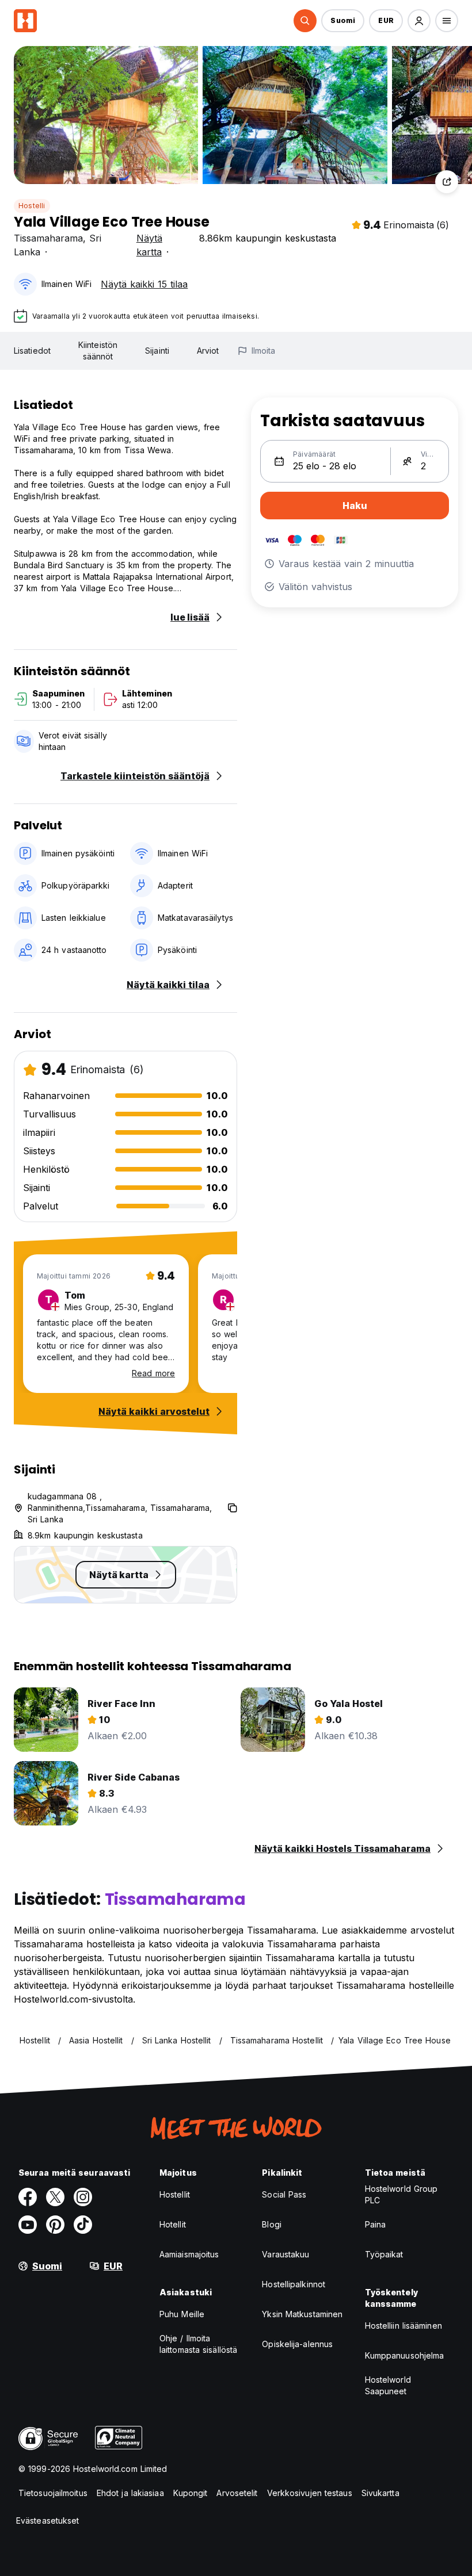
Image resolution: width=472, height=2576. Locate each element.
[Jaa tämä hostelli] (447, 182)
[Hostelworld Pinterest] (55, 2225)
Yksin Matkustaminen (302, 2314)
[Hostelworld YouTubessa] (28, 2225)
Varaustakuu (286, 2254)
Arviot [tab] (208, 351)
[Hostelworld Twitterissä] (55, 2197)
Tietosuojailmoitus (53, 2493)
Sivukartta (380, 2493)
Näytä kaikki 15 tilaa (144, 284)
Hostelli (32, 206)
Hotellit (173, 2224)
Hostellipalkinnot (294, 2284)
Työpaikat (384, 2254)
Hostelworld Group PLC (401, 2194)
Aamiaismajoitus (189, 2254)
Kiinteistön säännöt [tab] (98, 351)
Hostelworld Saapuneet (388, 2385)
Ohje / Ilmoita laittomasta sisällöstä (198, 2344)
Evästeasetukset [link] (48, 2521)
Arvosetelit (237, 2493)
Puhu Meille (182, 2314)
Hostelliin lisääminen (404, 2326)
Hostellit (175, 2194)
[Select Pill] (305, 21)
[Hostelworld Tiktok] (83, 2225)
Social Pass (284, 2194)
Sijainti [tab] (157, 351)
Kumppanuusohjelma (405, 2355)
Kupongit (191, 2493)
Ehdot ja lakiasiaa (130, 2493)
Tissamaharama (48, 238)
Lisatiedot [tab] (32, 351)
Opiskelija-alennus (297, 2344)
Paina (376, 2224)
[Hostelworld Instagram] (83, 2197)
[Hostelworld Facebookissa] (28, 2197)
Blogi (272, 2224)
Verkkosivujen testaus (310, 2493)
